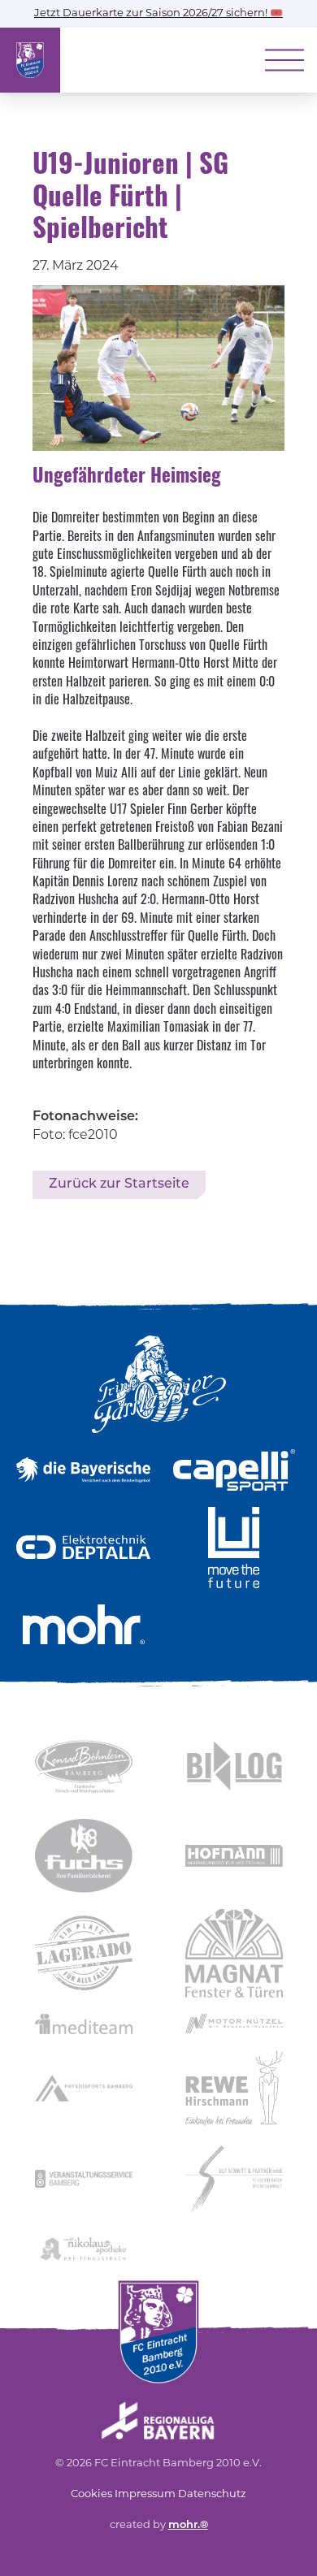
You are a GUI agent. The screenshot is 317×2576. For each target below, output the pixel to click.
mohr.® (188, 2525)
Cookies (91, 2494)
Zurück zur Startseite (119, 1184)
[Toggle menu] (284, 60)
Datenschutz (212, 2494)
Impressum (145, 2494)
